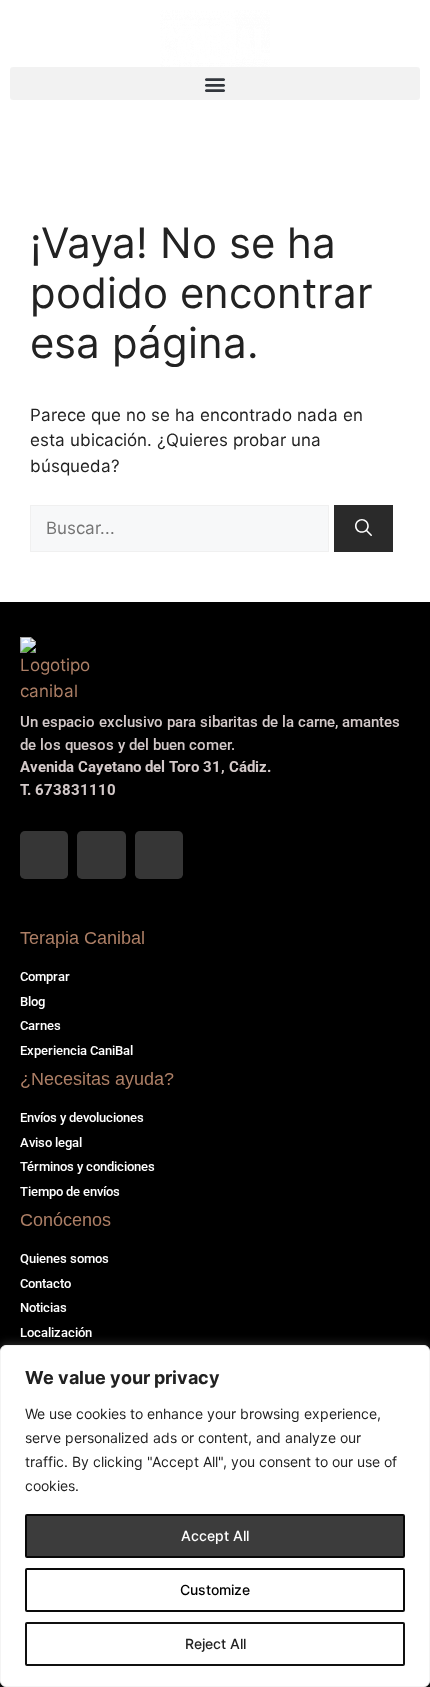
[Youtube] (159, 855)
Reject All (215, 1643)
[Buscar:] (182, 528)
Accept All (215, 1535)
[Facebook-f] (44, 855)
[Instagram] (101, 855)
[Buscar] (363, 529)
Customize (215, 1589)
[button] (215, 83)
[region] (215, 1516)
